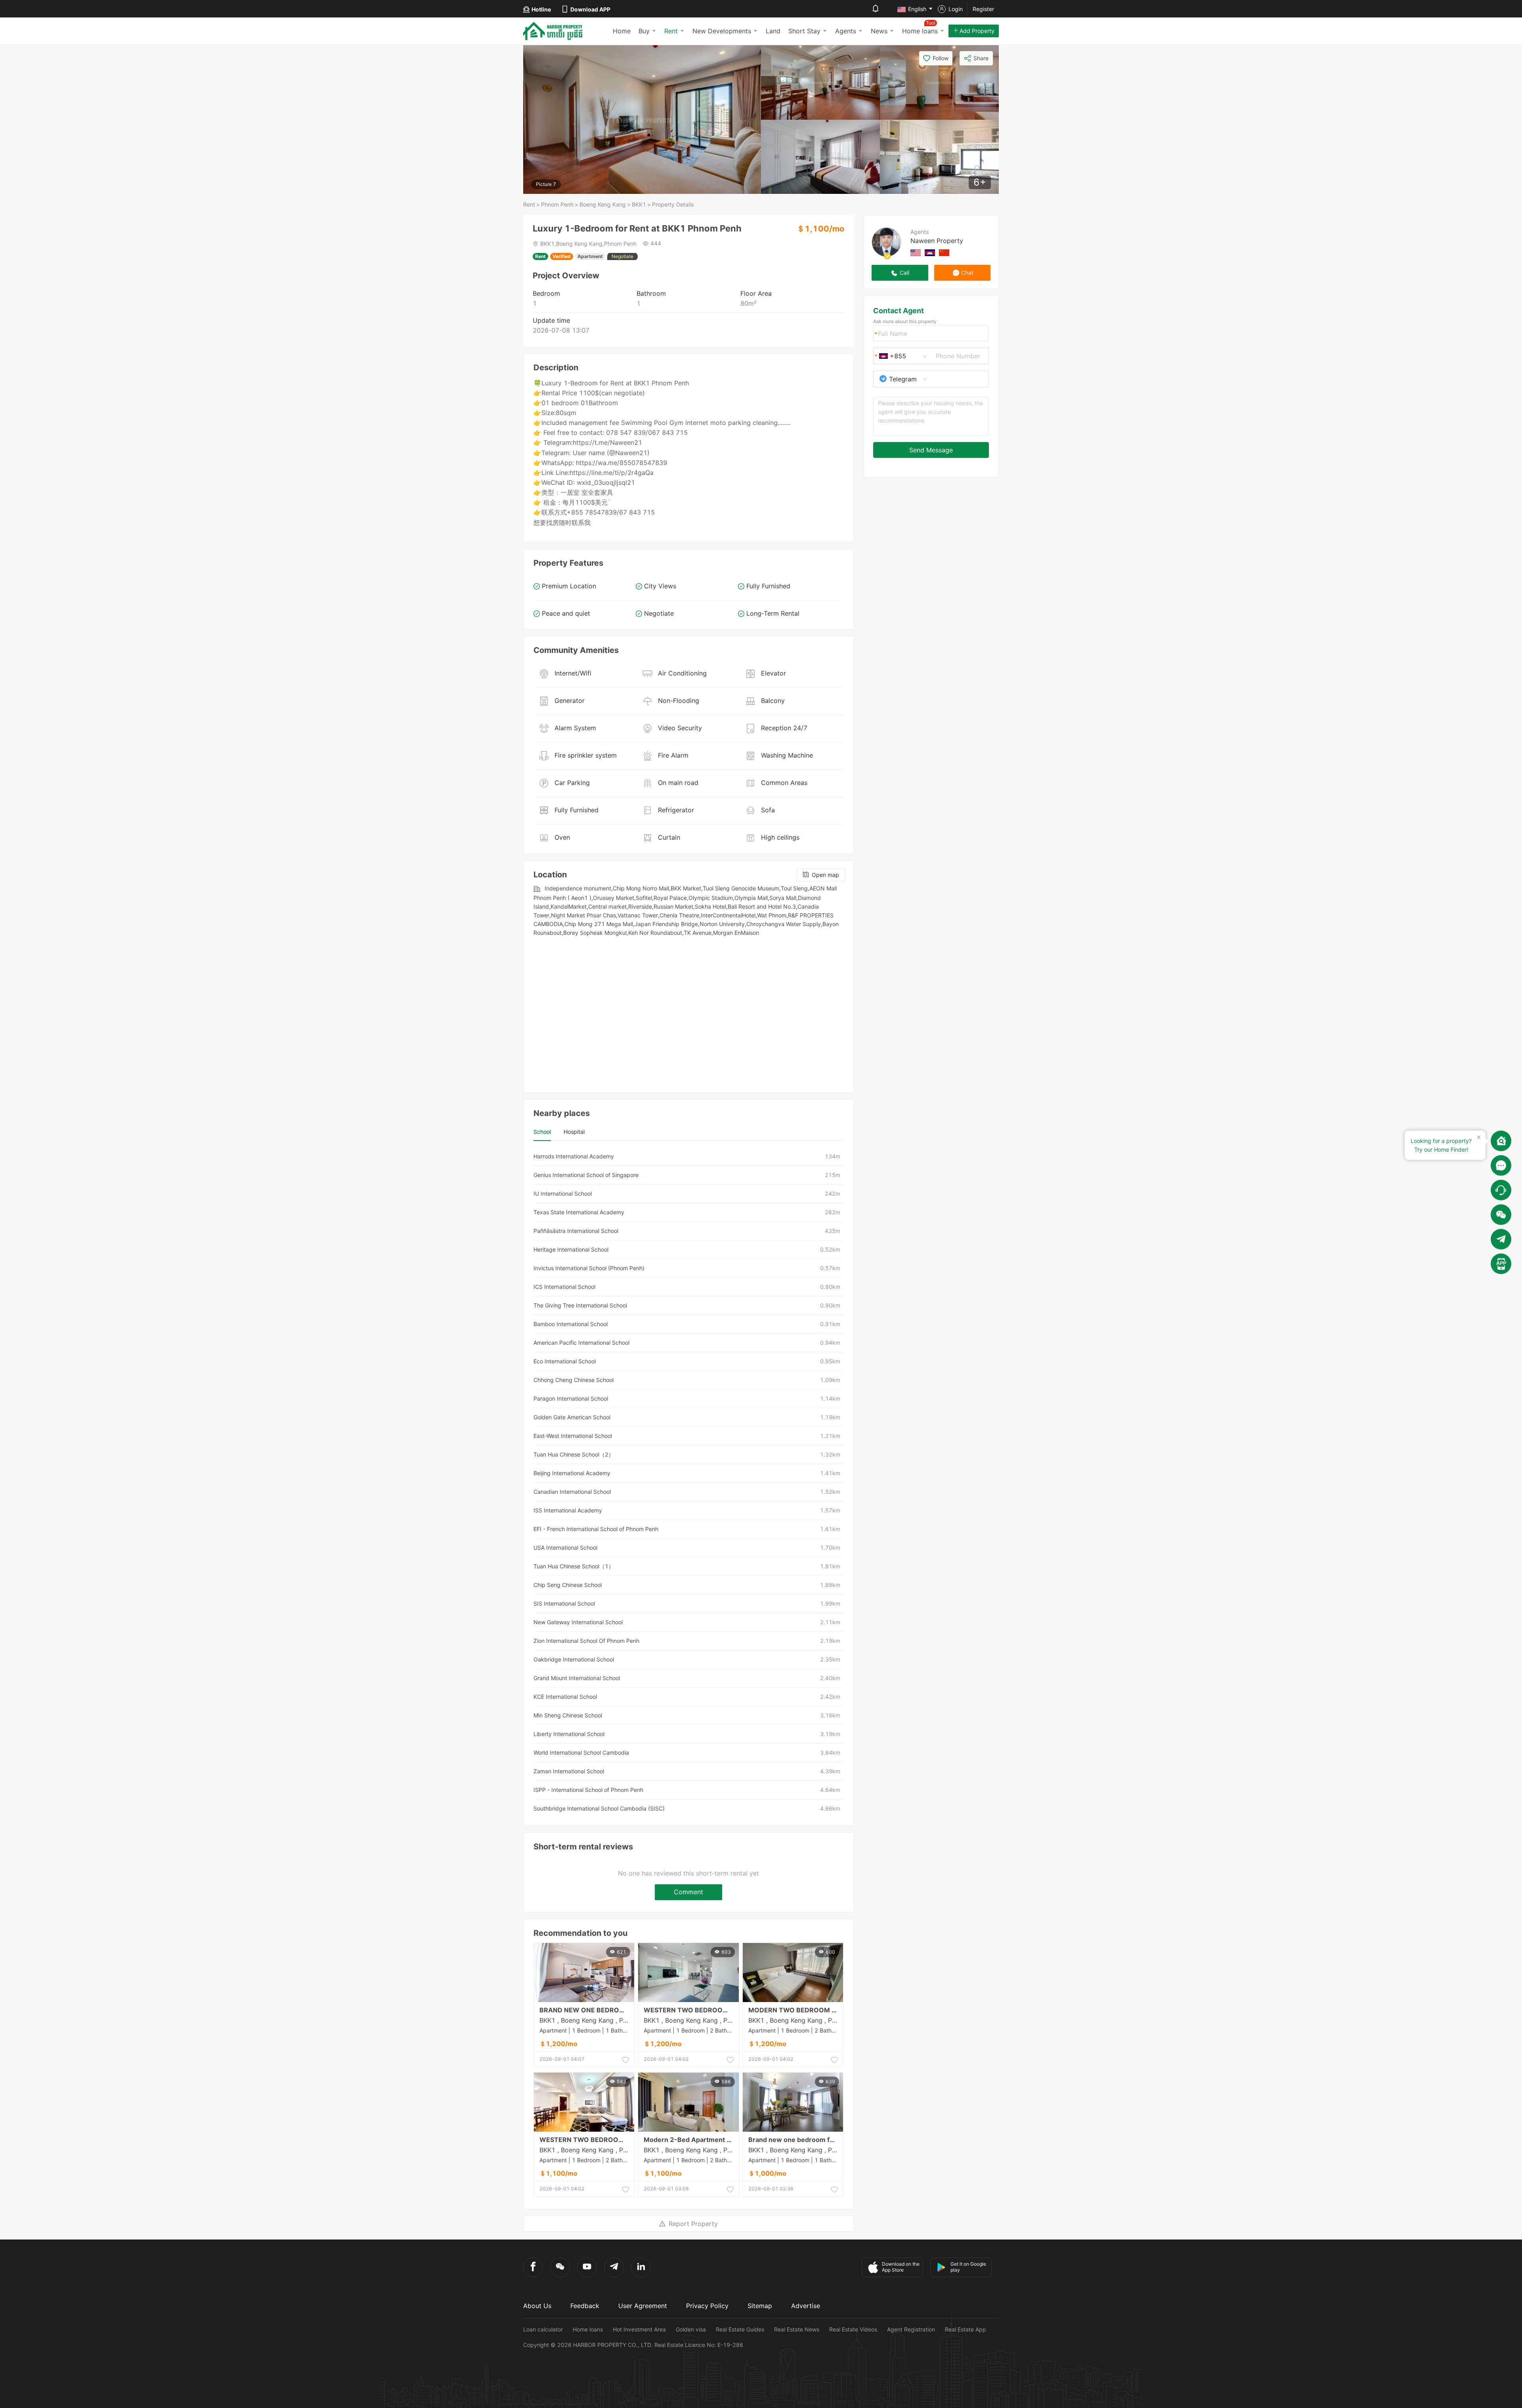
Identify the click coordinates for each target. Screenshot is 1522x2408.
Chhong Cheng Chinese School (574, 1380)
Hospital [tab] (574, 1132)
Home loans (588, 2329)
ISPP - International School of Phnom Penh (588, 1790)
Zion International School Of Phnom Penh (586, 1641)
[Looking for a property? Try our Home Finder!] (1501, 1141)
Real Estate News (797, 2329)
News (879, 31)
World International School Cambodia (581, 1752)
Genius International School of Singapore (586, 1175)
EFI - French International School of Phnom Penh (596, 1529)
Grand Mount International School (577, 1678)
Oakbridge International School (574, 1659)
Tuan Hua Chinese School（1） (574, 1566)
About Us (537, 2306)
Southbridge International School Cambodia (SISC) (599, 1808)
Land (773, 31)
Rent (671, 31)
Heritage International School (571, 1249)
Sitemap (760, 2306)
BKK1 (639, 204)
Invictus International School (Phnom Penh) (589, 1268)
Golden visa (691, 2329)
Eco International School (565, 1361)
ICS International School (564, 1287)
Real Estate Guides (740, 2329)
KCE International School (565, 1697)
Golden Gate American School (572, 1417)
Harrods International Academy (574, 1156)
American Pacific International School (581, 1343)
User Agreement (643, 2306)
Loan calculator (543, 2329)
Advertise (806, 2306)
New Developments (722, 31)
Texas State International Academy (579, 1212)
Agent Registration (911, 2329)
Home (622, 31)
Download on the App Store (901, 2267)
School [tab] (542, 1132)
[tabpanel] (688, 1483)
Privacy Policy (707, 2306)
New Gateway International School (578, 1622)
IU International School (563, 1193)
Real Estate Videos (853, 2329)
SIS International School (564, 1603)
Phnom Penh (557, 204)
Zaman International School (569, 1771)
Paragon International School (571, 1398)
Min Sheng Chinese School (568, 1715)
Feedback (585, 2306)
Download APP (590, 9)
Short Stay (804, 31)
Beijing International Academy (572, 1473)
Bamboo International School (571, 1324)
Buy (644, 31)
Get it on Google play (968, 2267)
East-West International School (573, 1436)
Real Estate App (966, 2329)
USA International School (565, 1548)
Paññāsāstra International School (576, 1231)
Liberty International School (569, 1734)
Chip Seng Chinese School (568, 1585)
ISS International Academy (568, 1510)
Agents (846, 31)
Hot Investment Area (639, 2329)
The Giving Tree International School (580, 1305)
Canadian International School (572, 1492)
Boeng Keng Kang (603, 204)
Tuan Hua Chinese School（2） (574, 1454)
